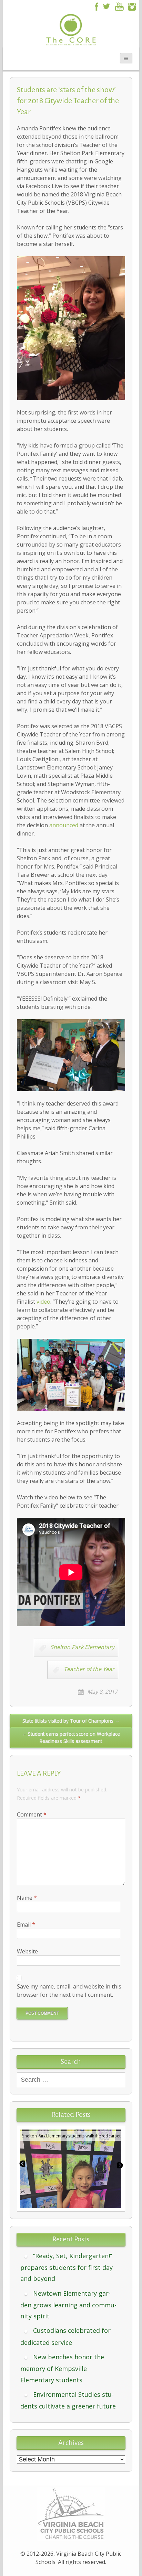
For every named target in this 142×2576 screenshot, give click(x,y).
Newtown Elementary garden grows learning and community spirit (68, 2305)
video (43, 1302)
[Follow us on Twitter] (106, 6)
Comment (32, 1814)
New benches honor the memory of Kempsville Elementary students (62, 2368)
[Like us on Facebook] (95, 6)
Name (27, 1898)
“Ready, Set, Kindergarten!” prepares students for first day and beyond (67, 2267)
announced (64, 825)
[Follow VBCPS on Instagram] (132, 6)
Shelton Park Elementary (82, 1647)
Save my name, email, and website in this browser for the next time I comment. (69, 1991)
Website (27, 1951)
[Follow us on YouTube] (119, 6)
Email (26, 1925)
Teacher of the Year (89, 1669)
